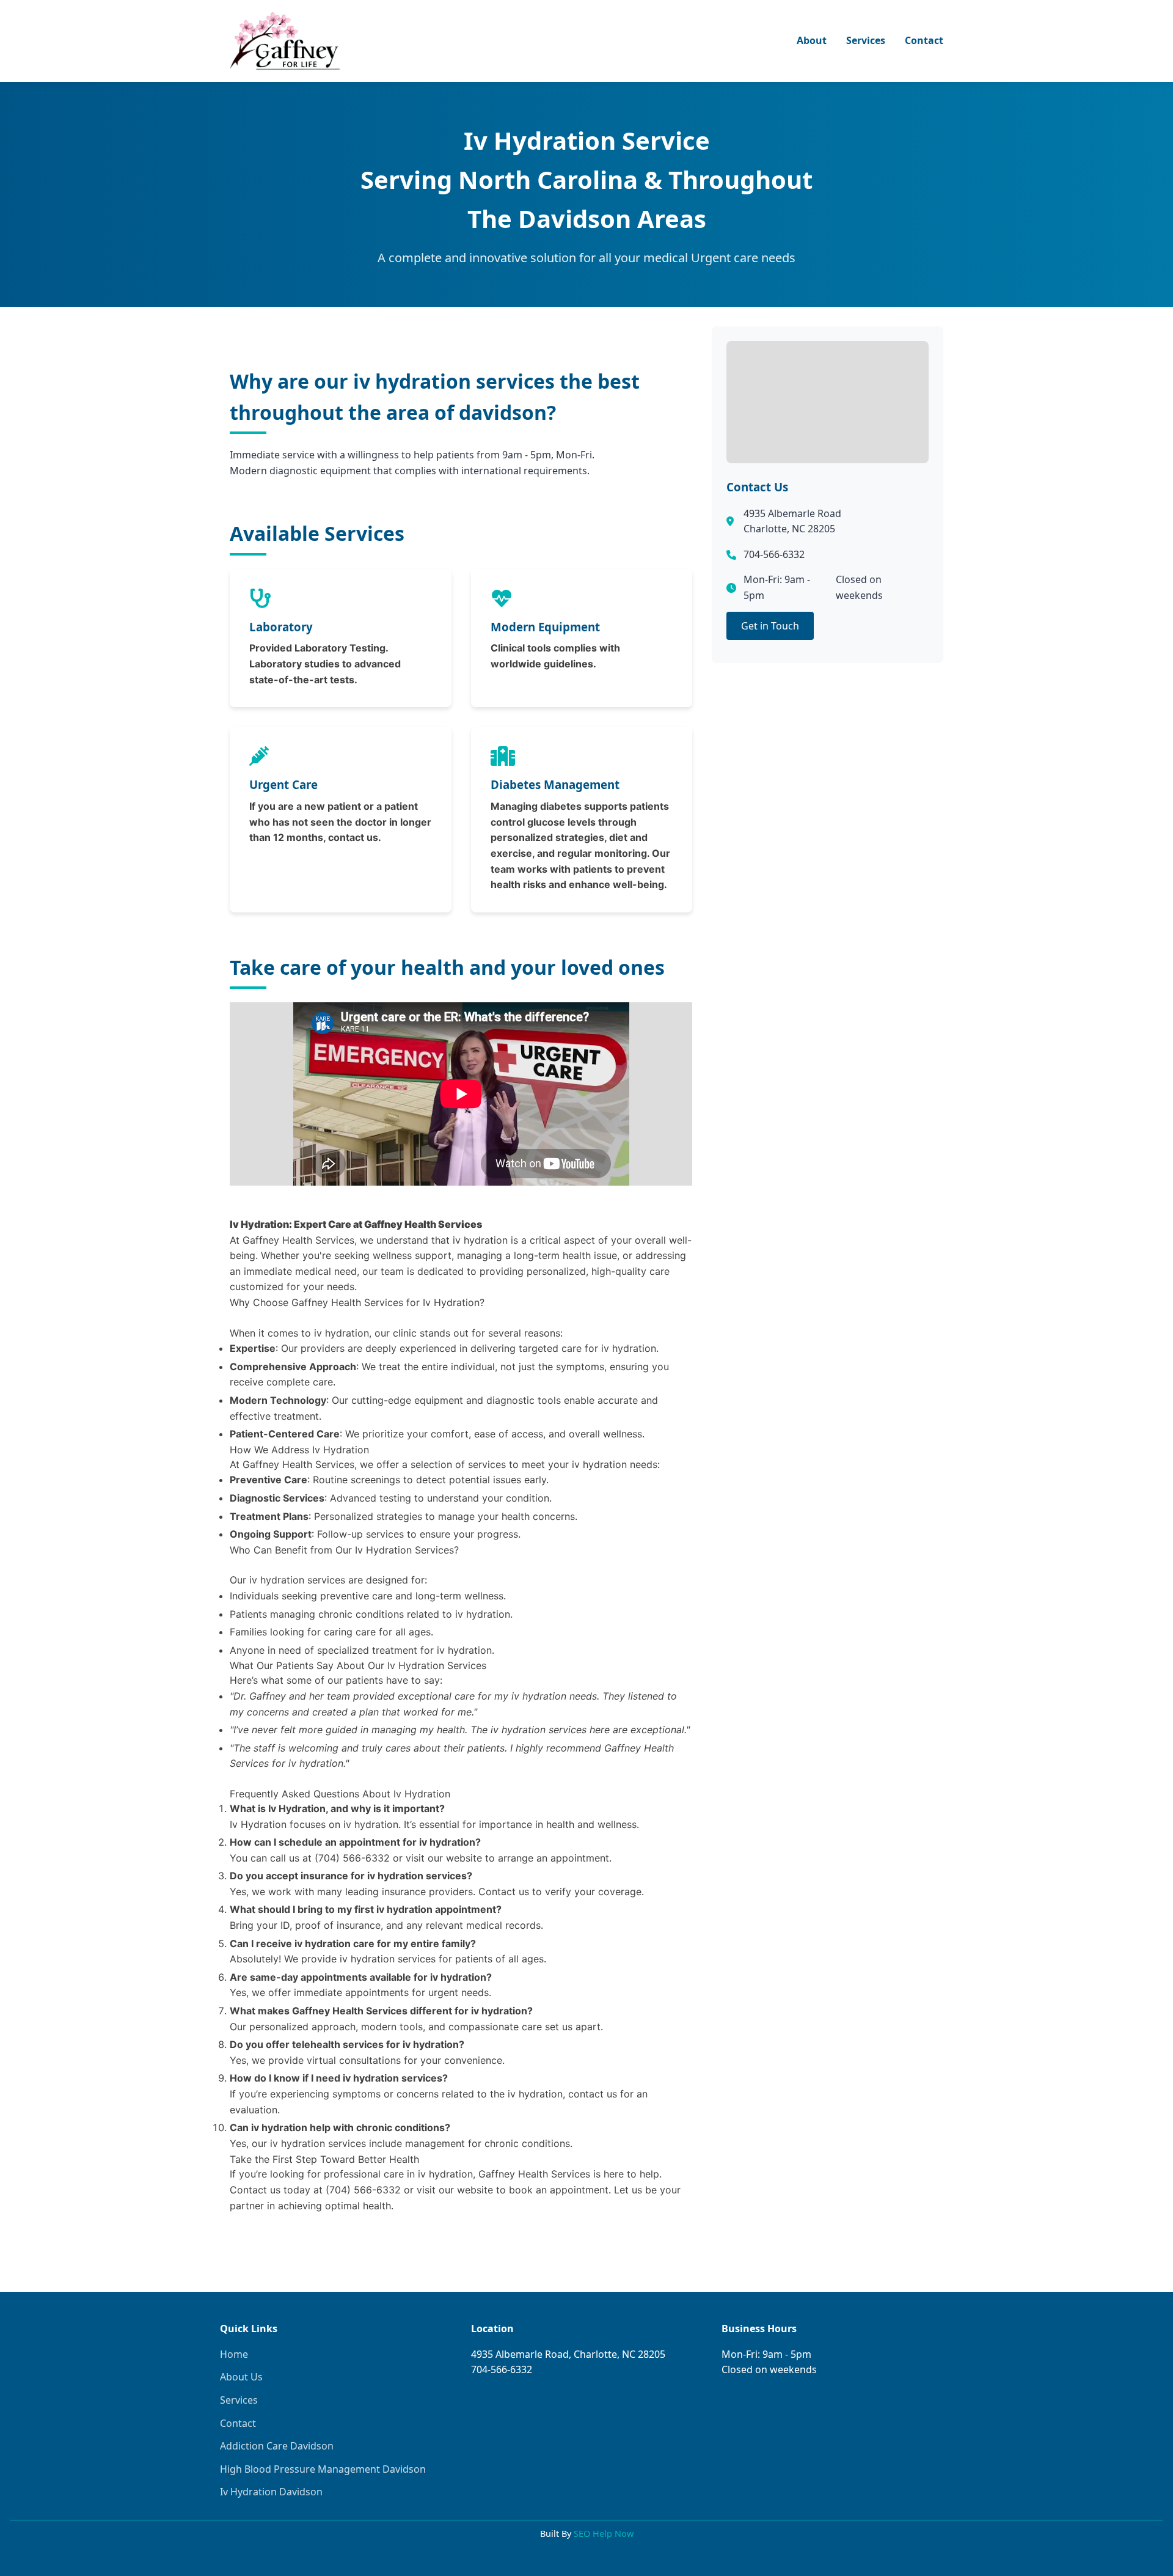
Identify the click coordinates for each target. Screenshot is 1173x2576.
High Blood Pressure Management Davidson (323, 2469)
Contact (924, 40)
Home (234, 2354)
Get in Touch (770, 626)
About (812, 40)
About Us (241, 2377)
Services (866, 40)
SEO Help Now (604, 2534)
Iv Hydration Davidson (271, 2492)
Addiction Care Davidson (277, 2446)
